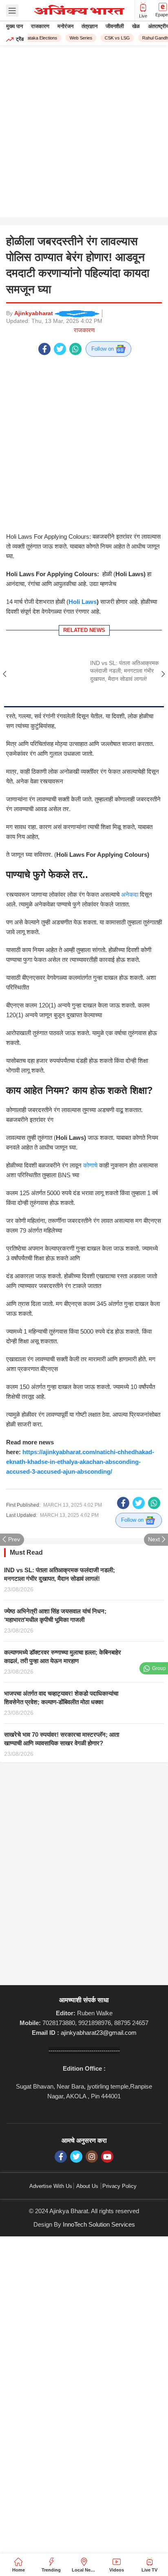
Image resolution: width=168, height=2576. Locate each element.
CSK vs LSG (111, 38)
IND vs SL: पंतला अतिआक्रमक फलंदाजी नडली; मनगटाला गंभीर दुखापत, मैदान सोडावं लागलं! (124, 619)
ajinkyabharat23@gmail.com (99, 1981)
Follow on (103, 349)
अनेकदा (130, 842)
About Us (87, 2134)
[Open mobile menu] (12, 11)
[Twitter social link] (60, 349)
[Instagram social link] (92, 2105)
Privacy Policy (119, 2134)
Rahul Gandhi (150, 38)
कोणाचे (90, 1114)
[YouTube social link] (107, 2105)
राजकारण (84, 330)
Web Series (75, 38)
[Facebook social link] (44, 349)
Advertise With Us (51, 2134)
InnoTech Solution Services (99, 2173)
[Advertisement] (84, 133)
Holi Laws (83, 550)
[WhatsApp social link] (75, 349)
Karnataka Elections (32, 38)
